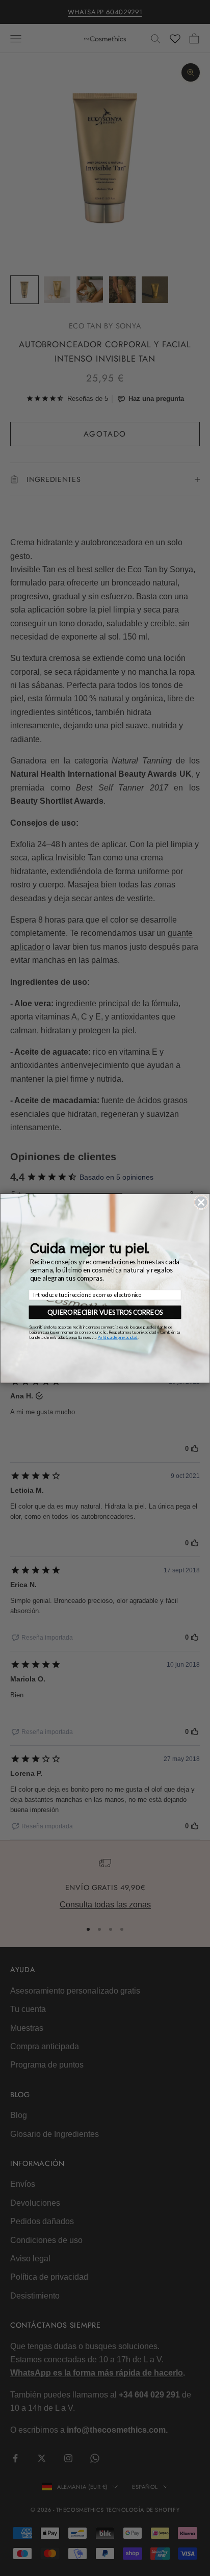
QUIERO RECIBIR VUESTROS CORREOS (105, 1312)
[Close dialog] (201, 1202)
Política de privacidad (117, 1337)
